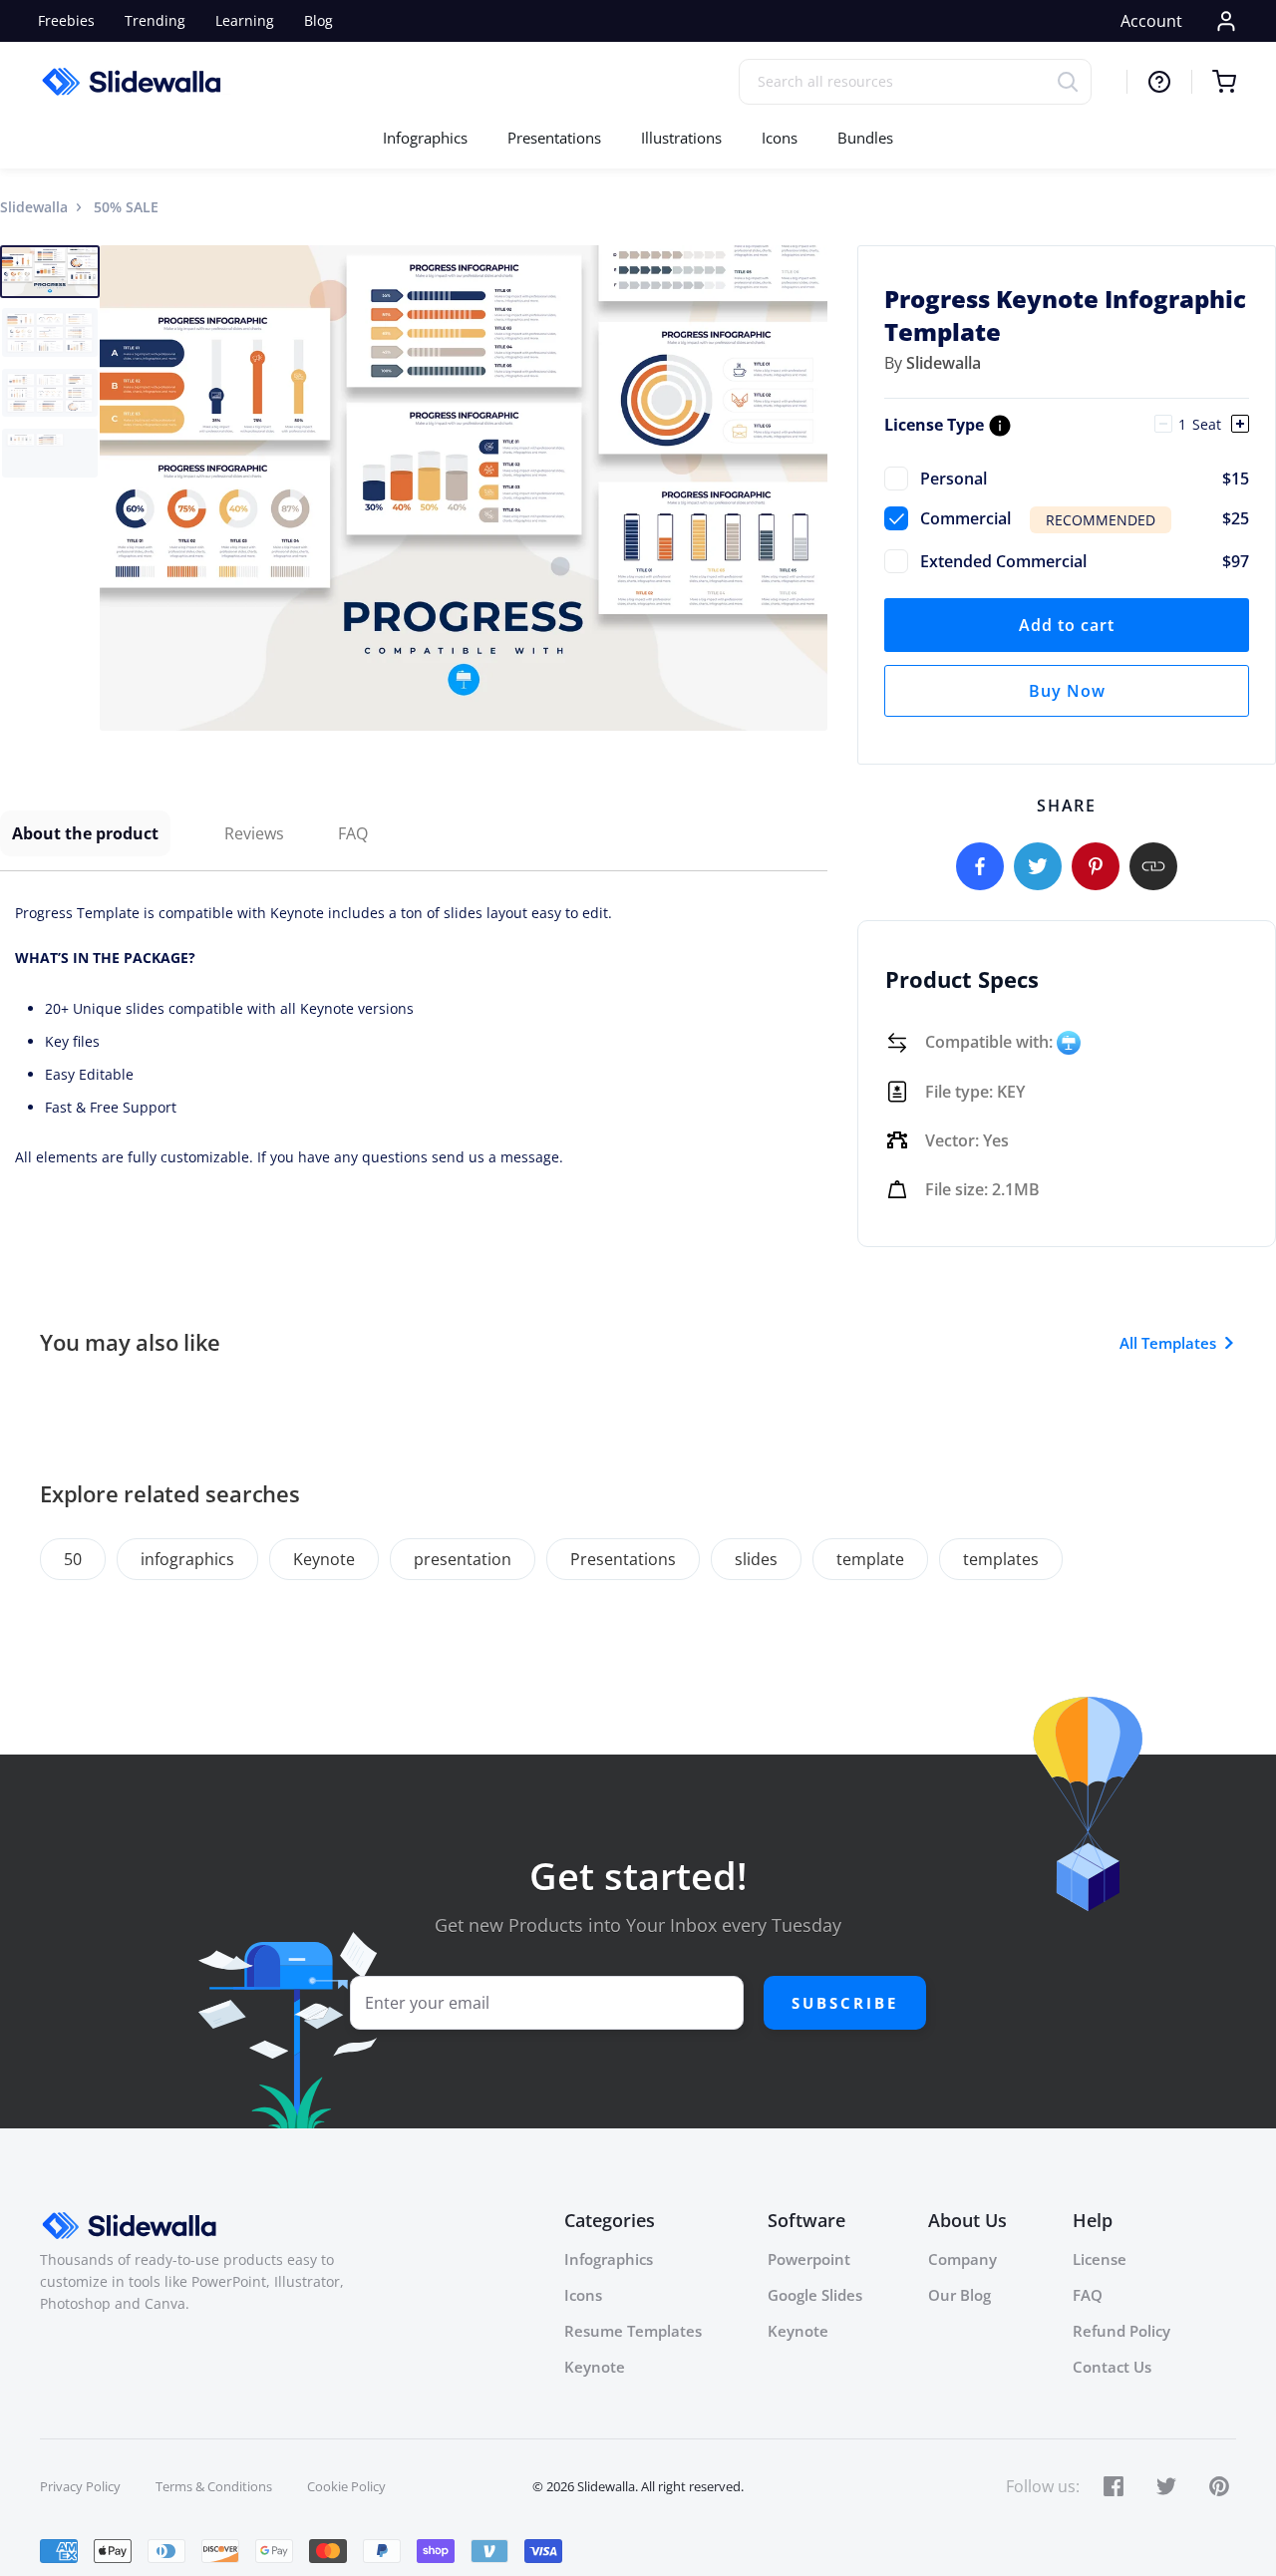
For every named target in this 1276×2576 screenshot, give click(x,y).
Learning (245, 20)
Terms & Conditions (214, 2486)
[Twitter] (1038, 866)
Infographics (425, 138)
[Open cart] (1214, 82)
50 (73, 1559)
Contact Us (1112, 2367)
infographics (187, 1559)
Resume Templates (633, 2331)
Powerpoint (809, 2259)
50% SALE (126, 207)
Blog (319, 20)
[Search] (1074, 81)
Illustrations (681, 138)
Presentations (554, 138)
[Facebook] (980, 866)
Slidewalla (34, 207)
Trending (155, 20)
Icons (780, 138)
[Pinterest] (1096, 866)
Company (962, 2259)
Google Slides (815, 2295)
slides (756, 1559)
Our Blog (959, 2295)
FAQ (353, 833)
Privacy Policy (80, 2486)
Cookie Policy (346, 2486)
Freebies (66, 20)
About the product (85, 833)
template (870, 1559)
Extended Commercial (1085, 561)
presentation (463, 1559)
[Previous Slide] (118, 487)
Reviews (254, 833)
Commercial (1085, 518)
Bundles (865, 138)
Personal (1085, 479)
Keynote (324, 1559)
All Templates (1168, 1343)
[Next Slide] (809, 487)
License (1100, 2259)
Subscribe (845, 2003)
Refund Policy (1121, 2331)
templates (1001, 1559)
